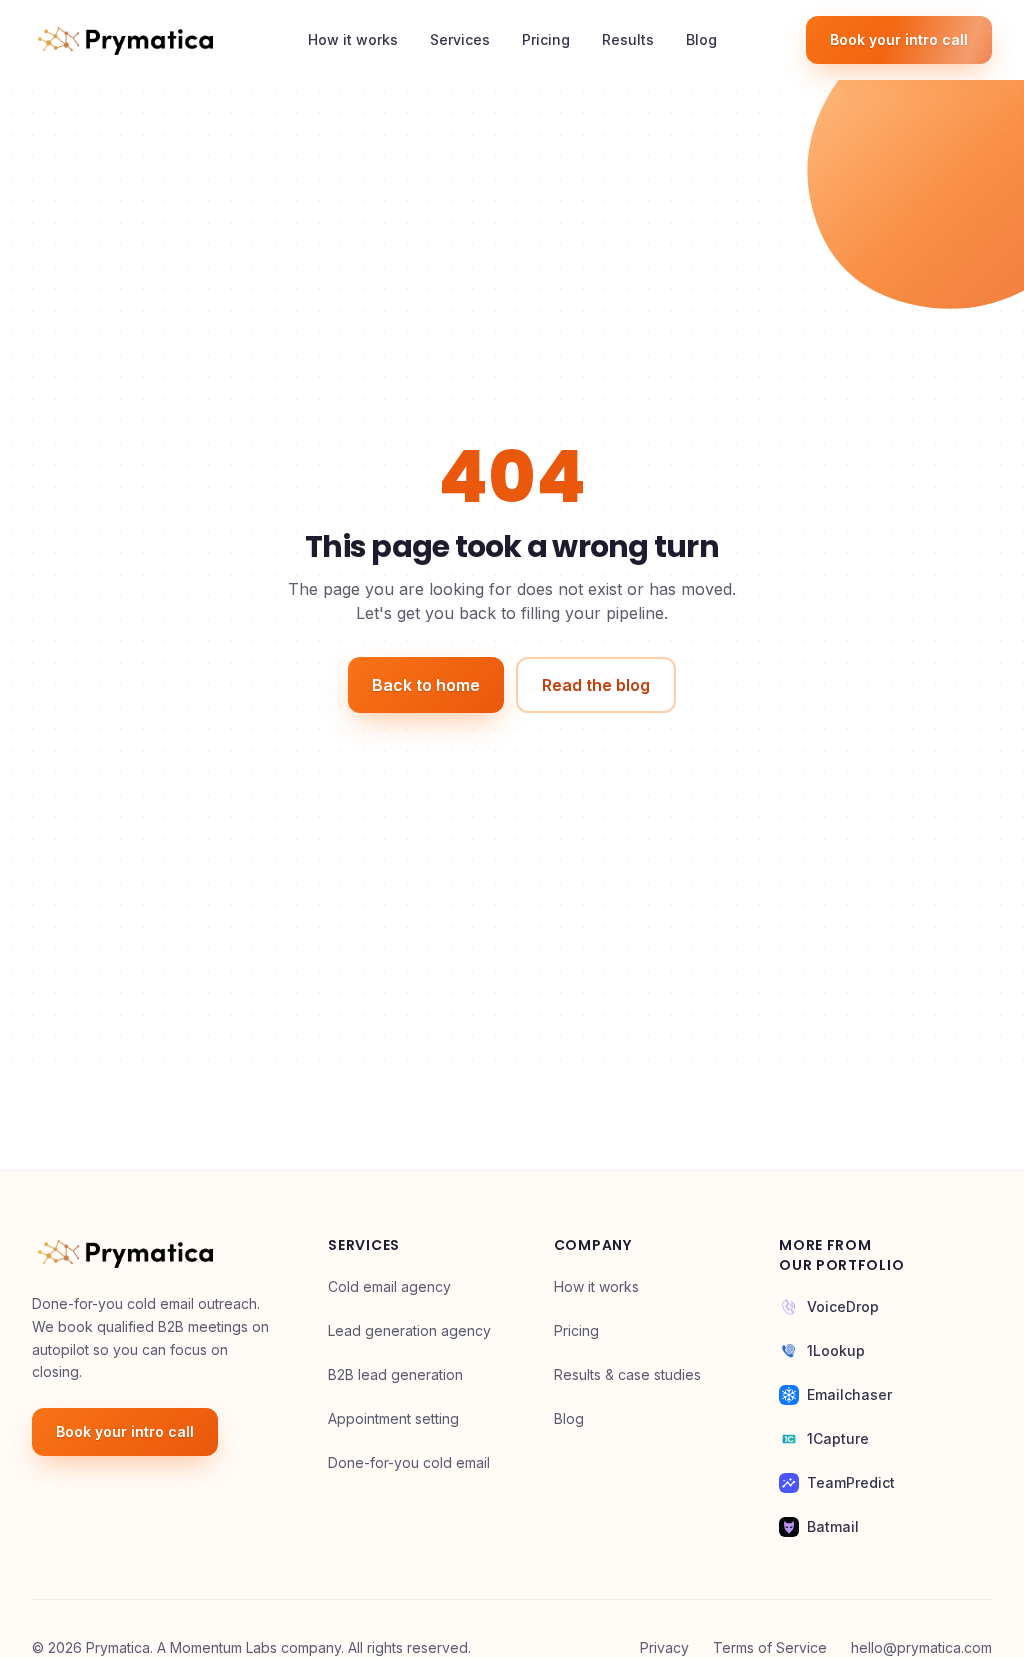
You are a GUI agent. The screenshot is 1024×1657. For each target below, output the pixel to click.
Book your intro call (899, 39)
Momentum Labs (223, 1647)
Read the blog (596, 685)
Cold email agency (389, 1286)
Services (460, 39)
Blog (701, 39)
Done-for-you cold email (409, 1462)
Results (628, 39)
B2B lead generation (395, 1374)
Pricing (546, 39)
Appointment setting (393, 1418)
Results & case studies (627, 1374)
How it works (353, 39)
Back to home (426, 685)
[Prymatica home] (125, 40)
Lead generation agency (409, 1330)
